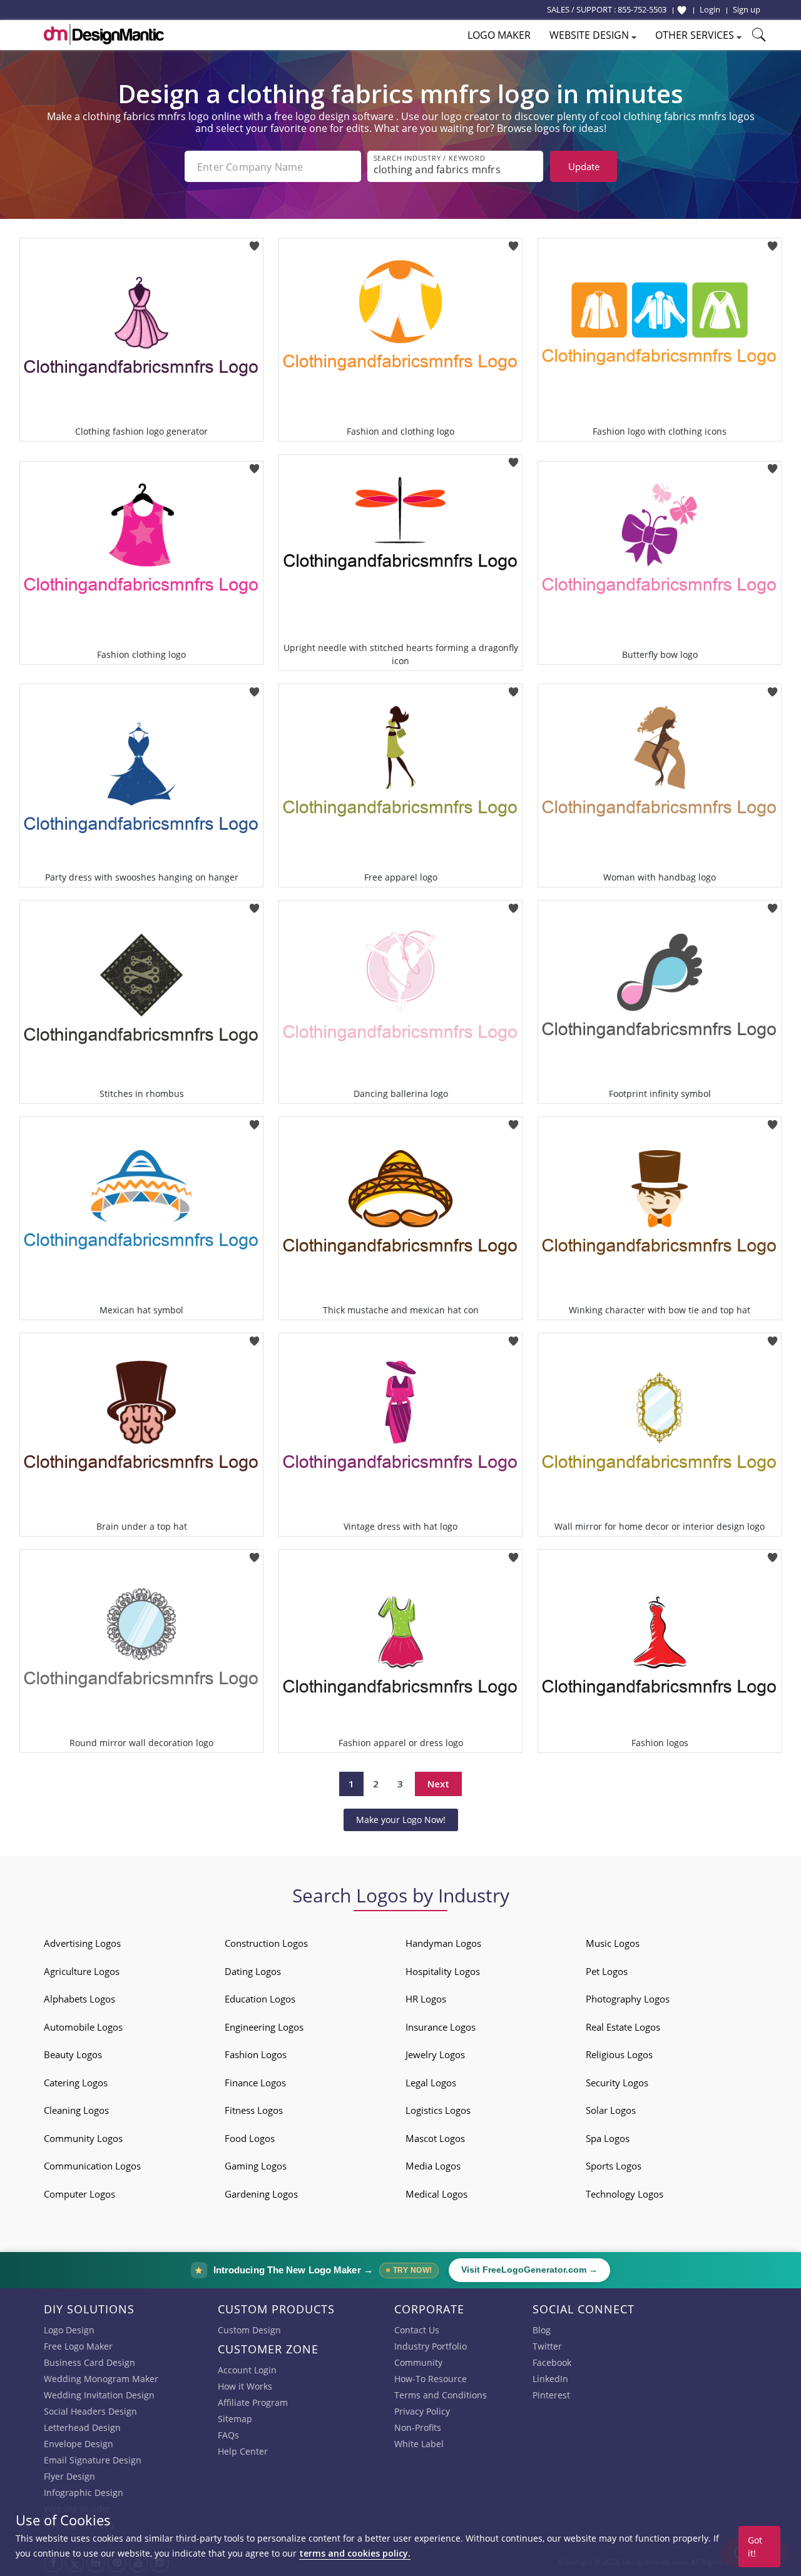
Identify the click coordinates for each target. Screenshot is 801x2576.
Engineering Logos (264, 2027)
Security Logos (617, 2083)
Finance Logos (255, 2083)
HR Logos (426, 1999)
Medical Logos (436, 2194)
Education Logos (260, 1999)
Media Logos (433, 2166)
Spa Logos (608, 2138)
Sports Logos (614, 2166)
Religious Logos (619, 2054)
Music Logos (613, 1943)
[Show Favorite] (682, 10)
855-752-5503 (642, 9)
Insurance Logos (441, 2027)
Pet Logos (607, 1971)
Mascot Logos (435, 2138)
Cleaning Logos (76, 2110)
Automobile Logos (83, 2027)
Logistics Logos (438, 2110)
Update (584, 166)
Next (438, 1784)
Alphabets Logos (79, 1999)
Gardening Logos (261, 2194)
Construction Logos (266, 1943)
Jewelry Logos (435, 2054)
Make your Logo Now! (401, 1820)
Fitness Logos (254, 2110)
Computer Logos (79, 2194)
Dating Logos (253, 1971)
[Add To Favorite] (254, 242)
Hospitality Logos (443, 1971)
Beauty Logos (73, 2054)
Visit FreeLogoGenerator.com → (529, 2270)
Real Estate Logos (623, 2027)
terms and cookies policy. (355, 2553)
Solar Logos (611, 2110)
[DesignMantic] (104, 34)
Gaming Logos (256, 2166)
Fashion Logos (256, 2054)
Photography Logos (628, 1999)
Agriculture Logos (82, 1971)
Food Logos (250, 2138)
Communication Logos (92, 2166)
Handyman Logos (443, 1943)
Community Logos (83, 2138)
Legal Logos (431, 2083)
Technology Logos (625, 2194)
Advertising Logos (82, 1943)
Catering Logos (76, 2083)
